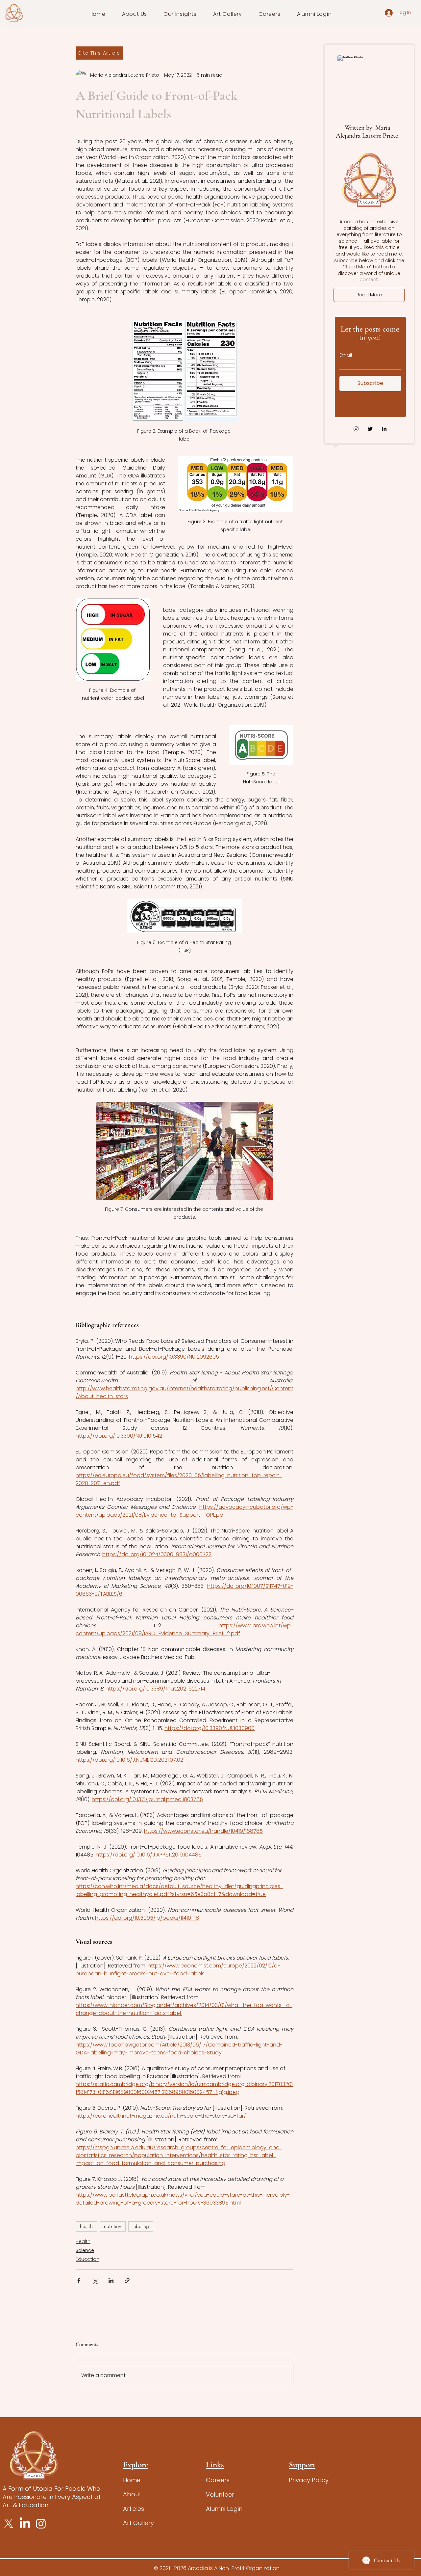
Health (83, 2241)
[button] (135, 14)
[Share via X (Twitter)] (95, 2280)
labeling (141, 2226)
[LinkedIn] (384, 429)
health (86, 2226)
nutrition (113, 2226)
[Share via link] (127, 2280)
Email (346, 355)
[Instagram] (356, 429)
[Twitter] (370, 429)
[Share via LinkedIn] (111, 2280)
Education (87, 2259)
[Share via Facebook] (79, 2280)
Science (85, 2250)
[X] (9, 2523)
